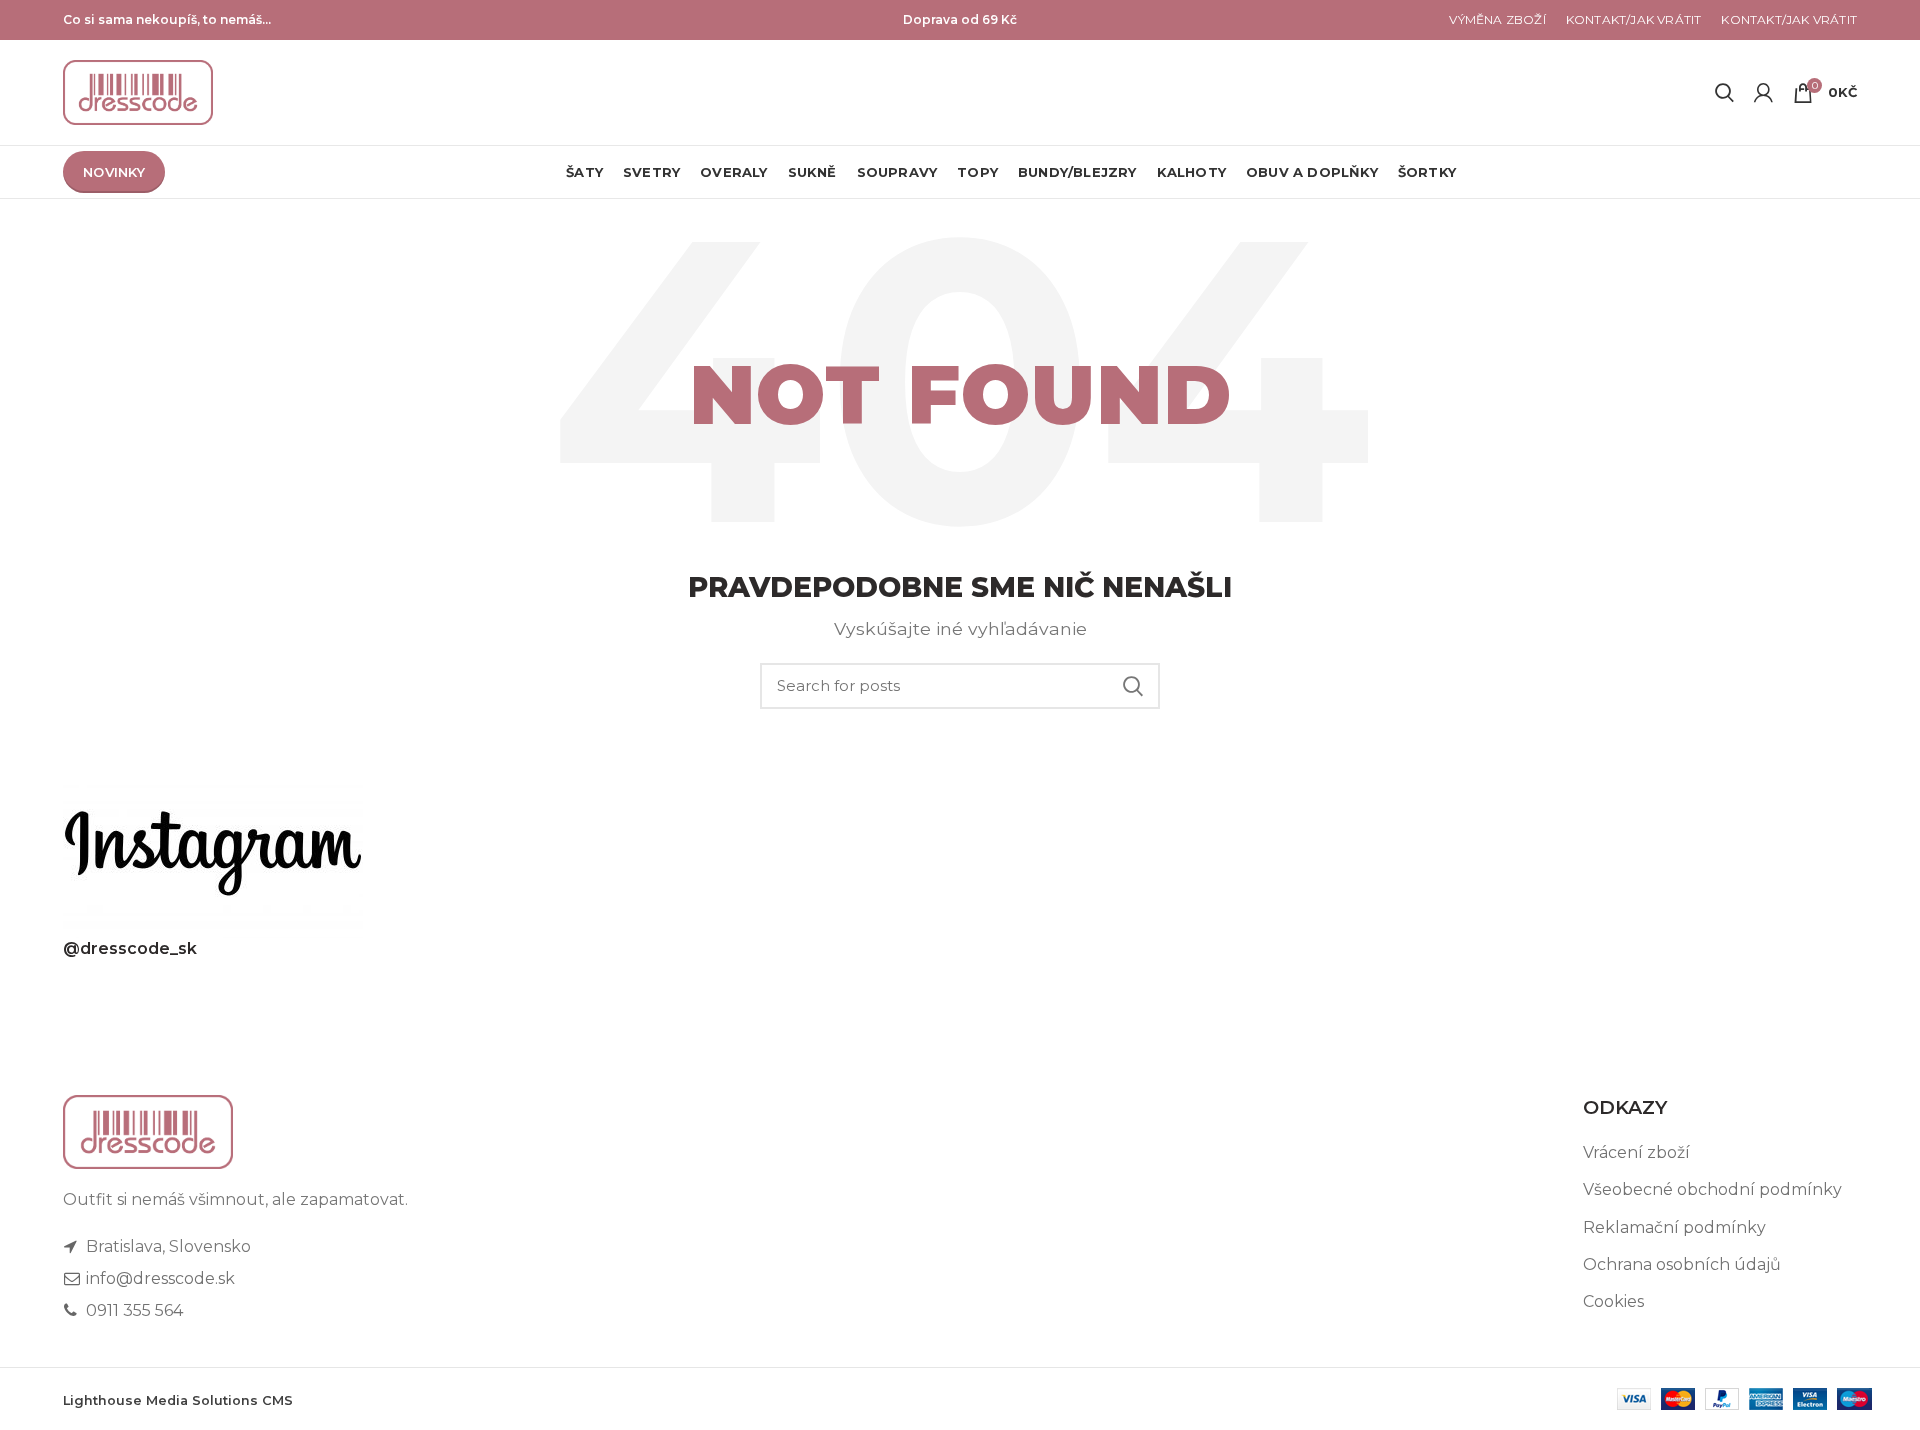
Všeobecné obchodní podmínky (1712, 1189)
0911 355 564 (132, 1310)
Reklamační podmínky (1674, 1227)
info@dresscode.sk (158, 1278)
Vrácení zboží (1636, 1152)
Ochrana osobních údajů (1682, 1264)
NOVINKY (114, 172)
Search (1133, 686)
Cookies (1613, 1301)
